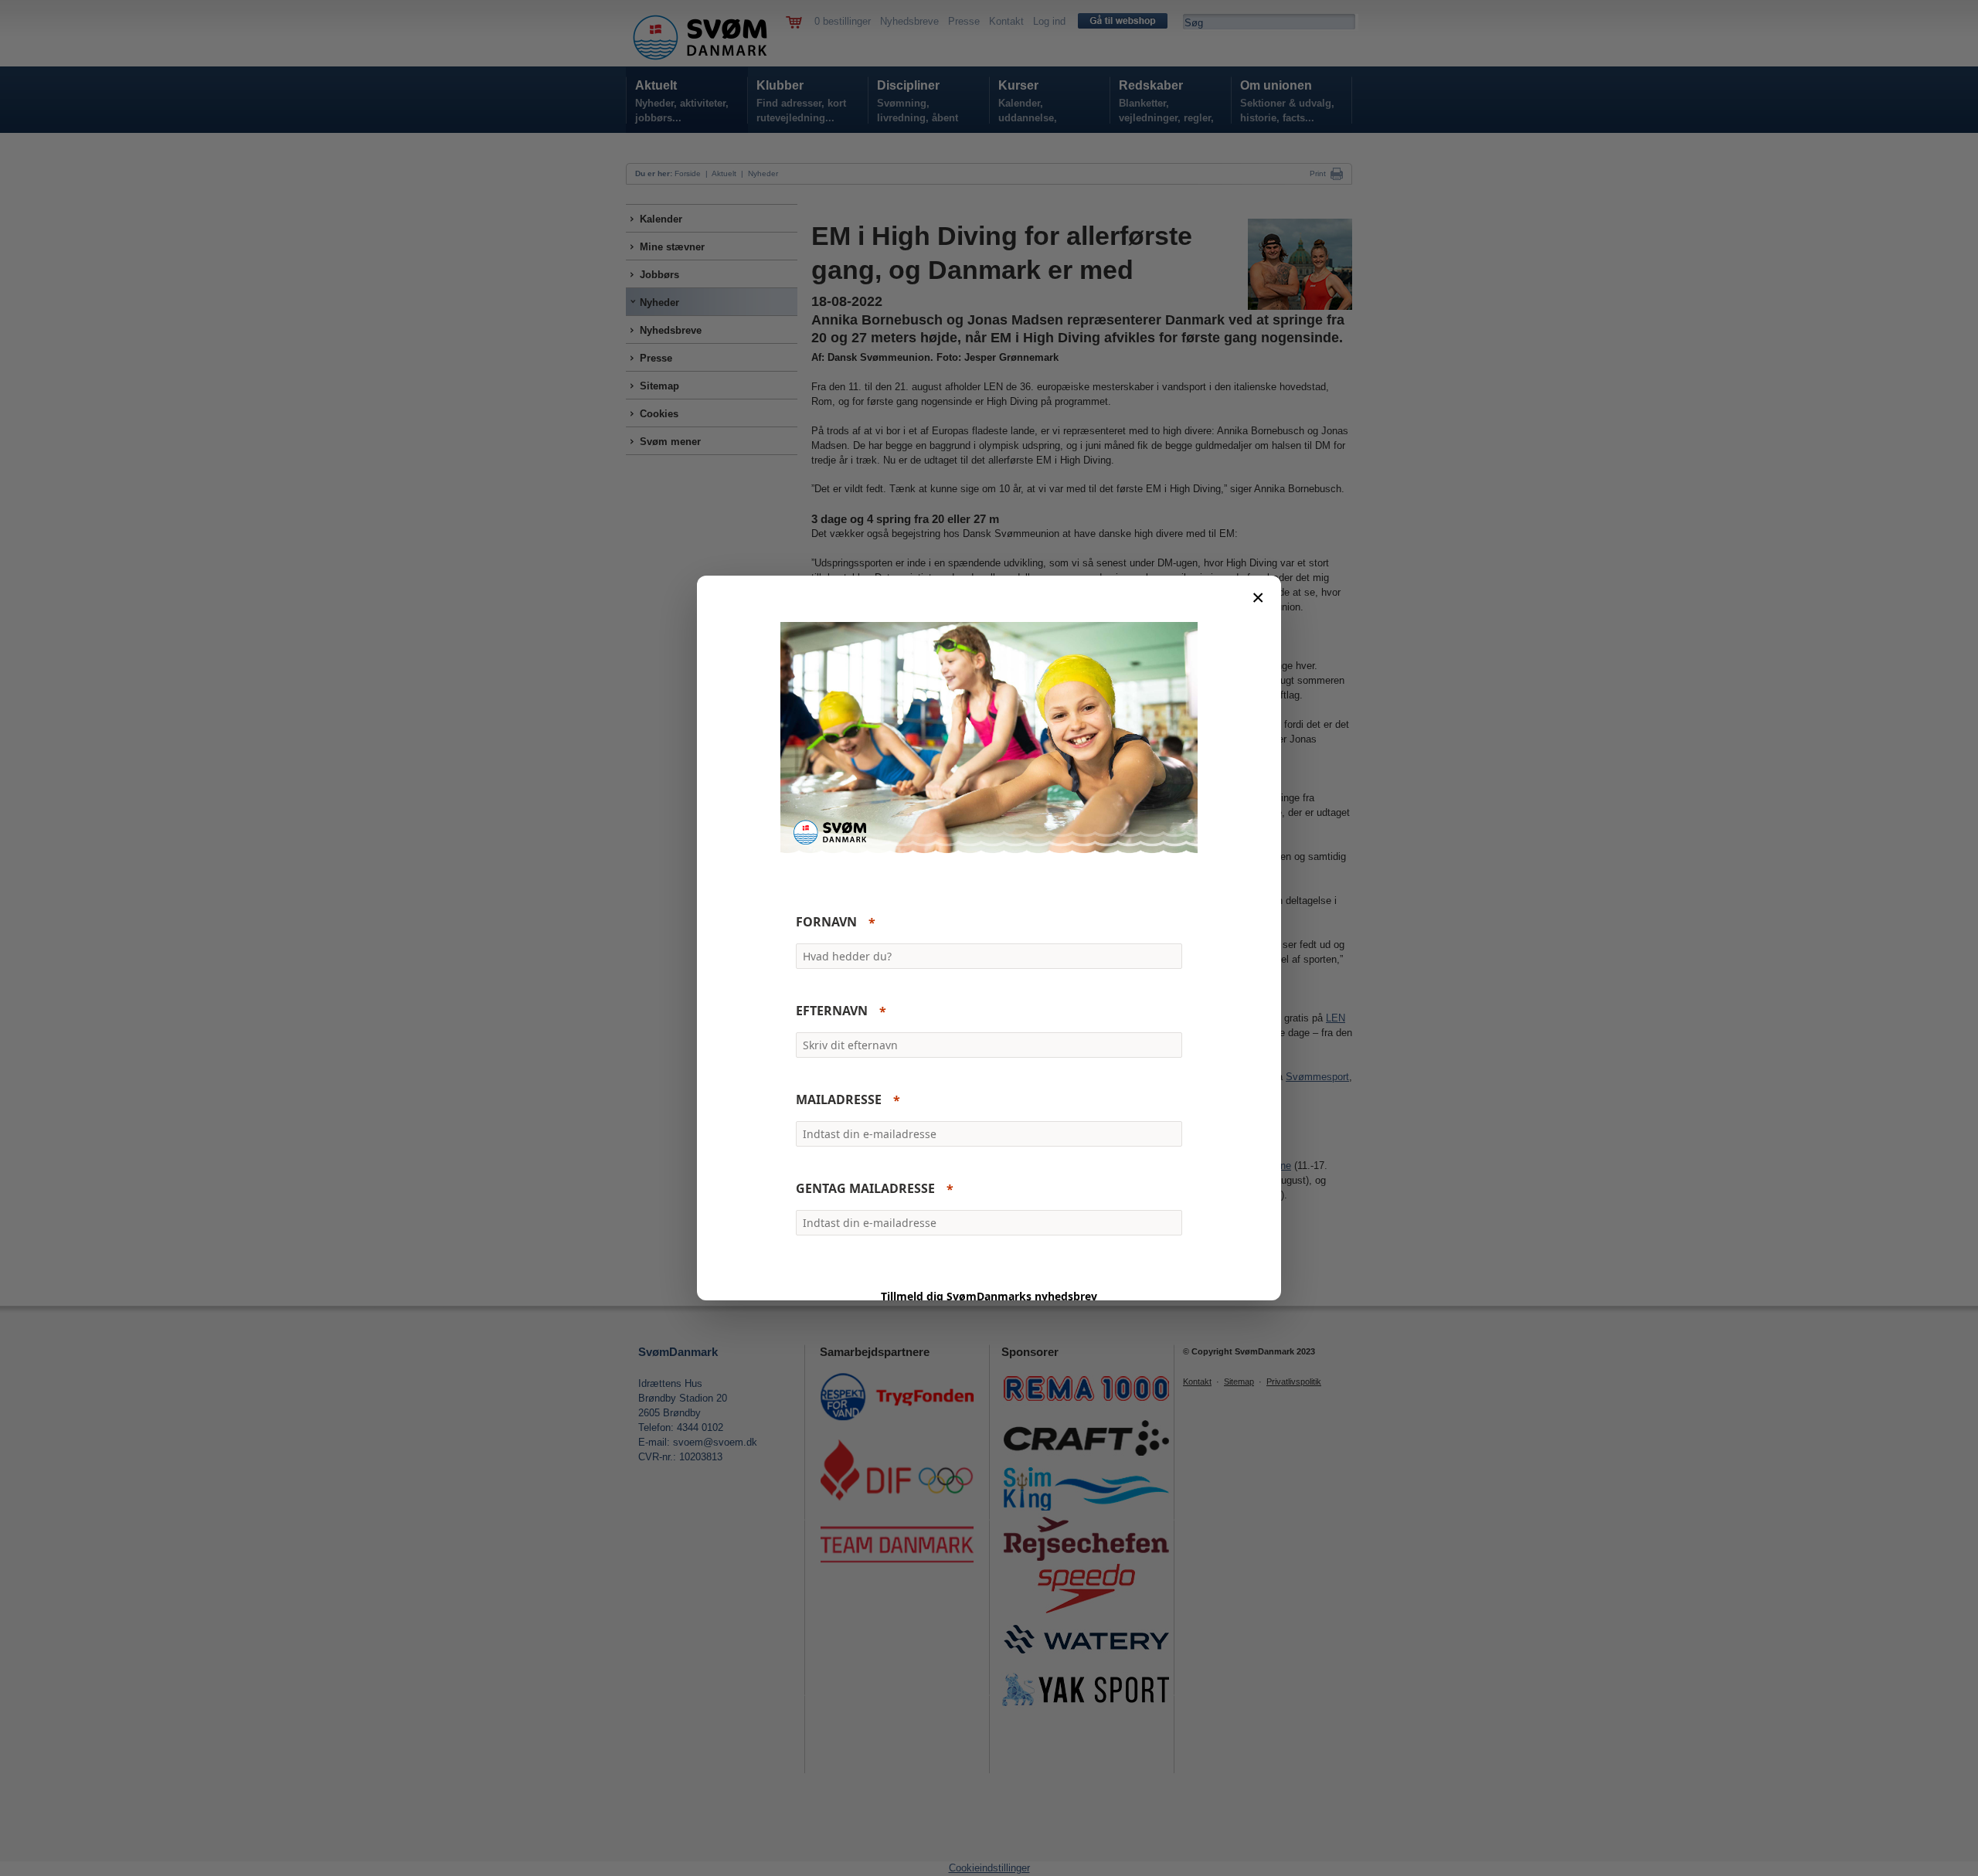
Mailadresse (839, 1100)
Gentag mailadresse (865, 1189)
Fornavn (826, 923)
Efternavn (832, 1011)
